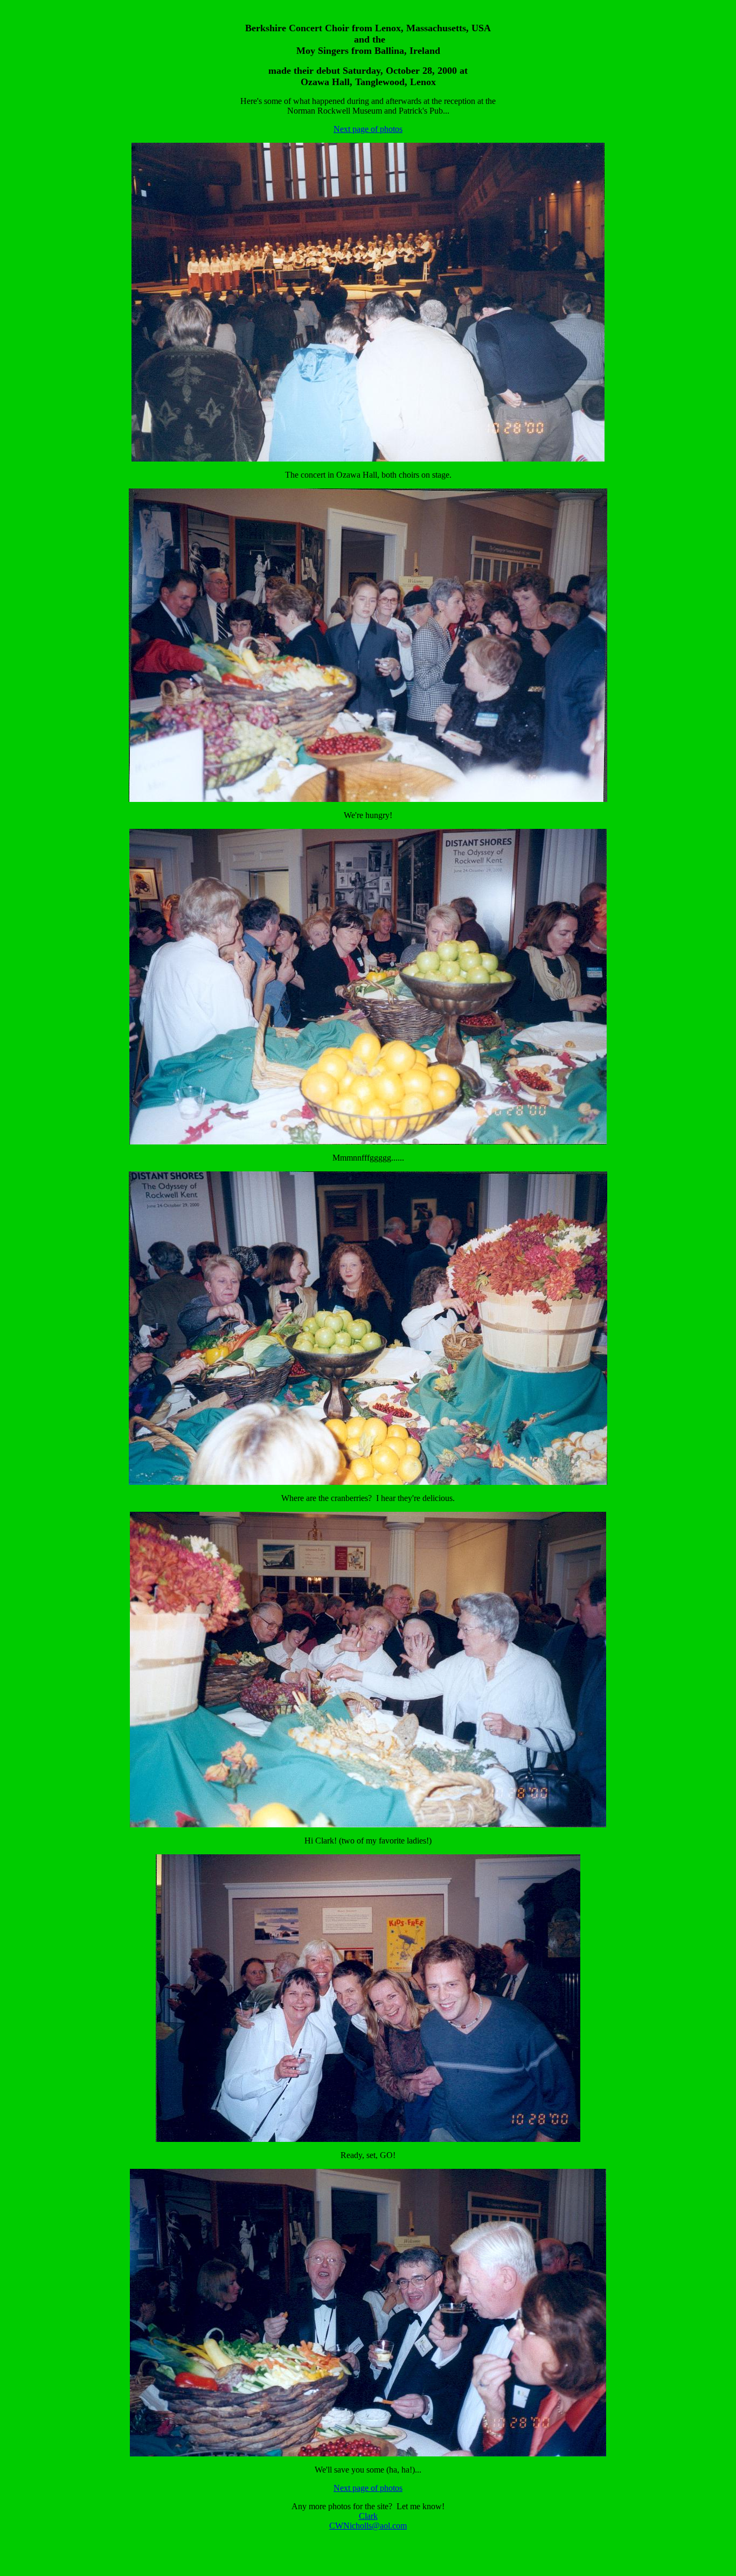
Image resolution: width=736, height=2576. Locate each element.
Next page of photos (368, 129)
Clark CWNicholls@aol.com (368, 2521)
